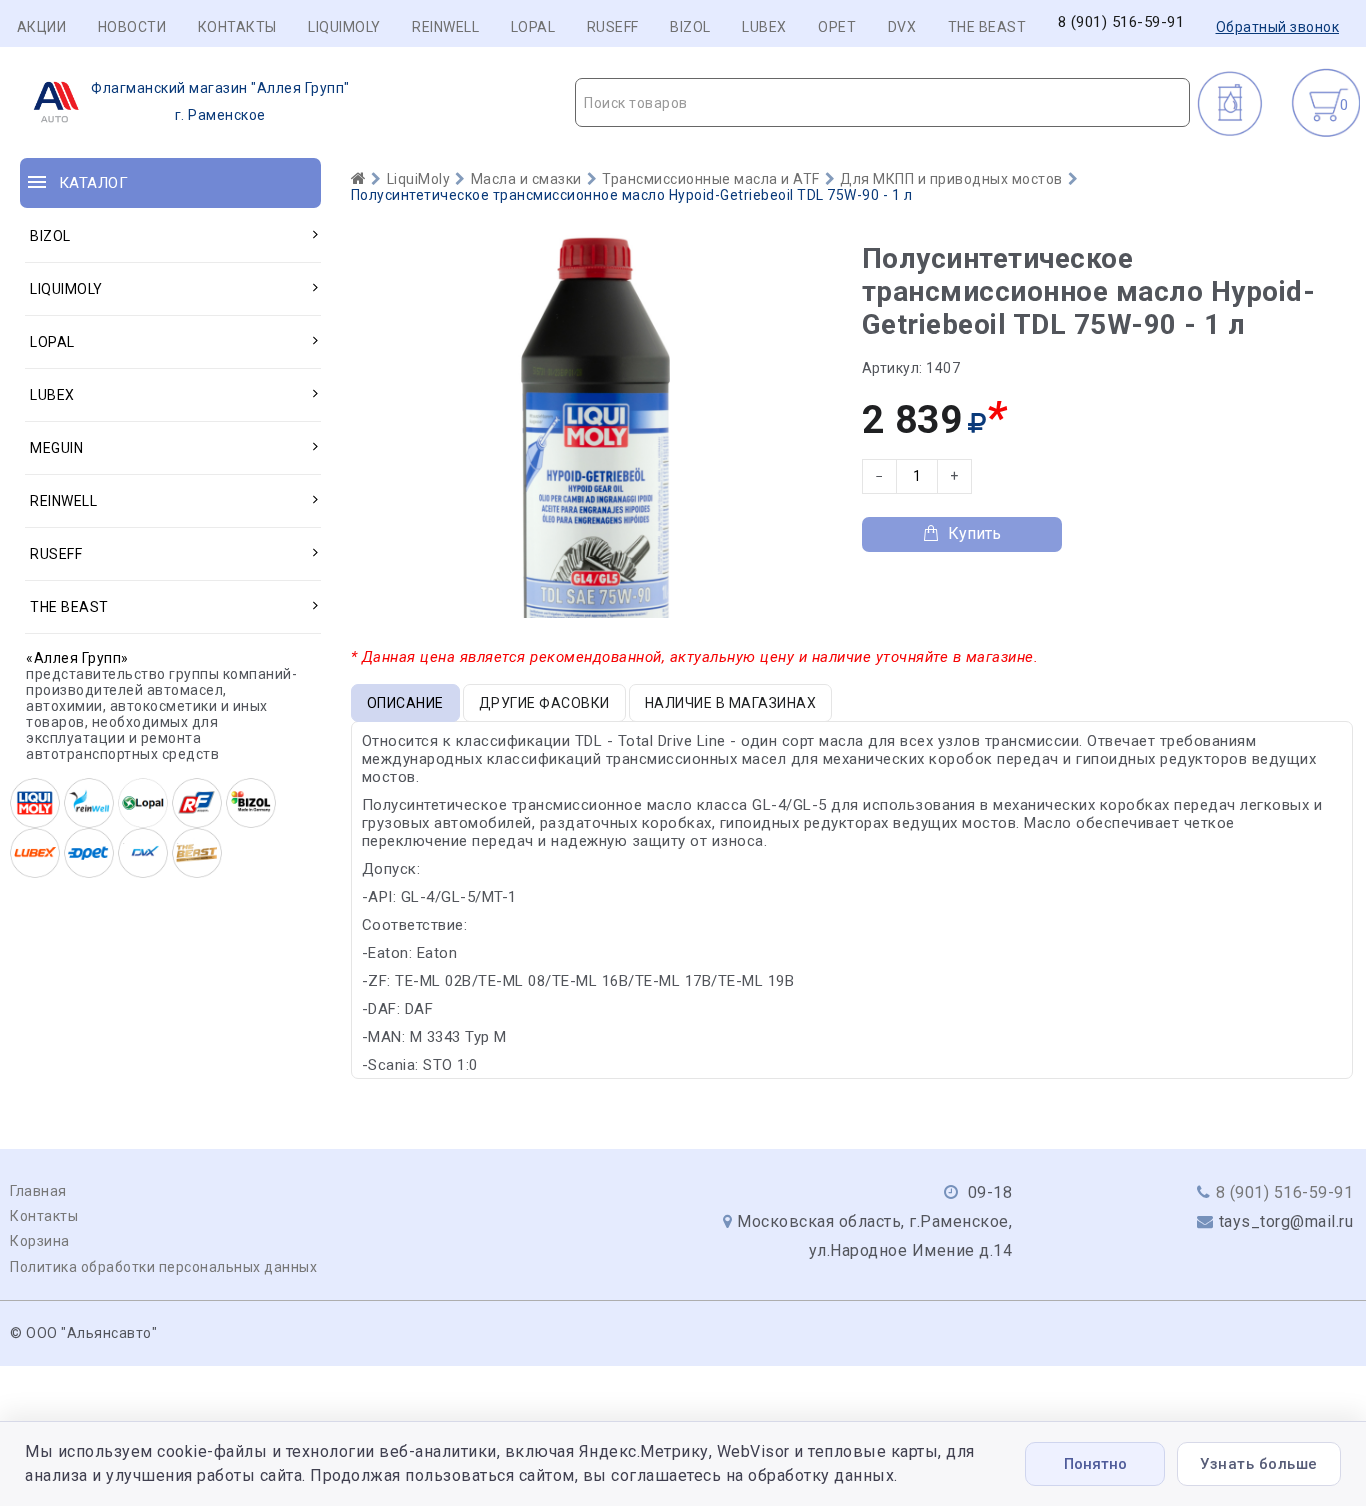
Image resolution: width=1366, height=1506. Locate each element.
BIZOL (690, 27)
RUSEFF (613, 27)
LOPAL (533, 27)
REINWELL (445, 27)
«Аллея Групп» (77, 658)
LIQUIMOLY (344, 27)
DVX (902, 27)
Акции (42, 27)
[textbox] (882, 103)
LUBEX (764, 27)
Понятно (1095, 1464)
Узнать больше (1259, 1464)
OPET (837, 27)
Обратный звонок (1278, 27)
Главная (38, 1191)
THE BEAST (987, 27)
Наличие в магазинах (731, 703)
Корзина (40, 1241)
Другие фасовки (544, 703)
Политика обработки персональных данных (163, 1267)
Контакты (237, 27)
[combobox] (882, 102)
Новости (132, 27)
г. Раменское (220, 101)
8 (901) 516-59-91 (1121, 22)
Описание (405, 703)
